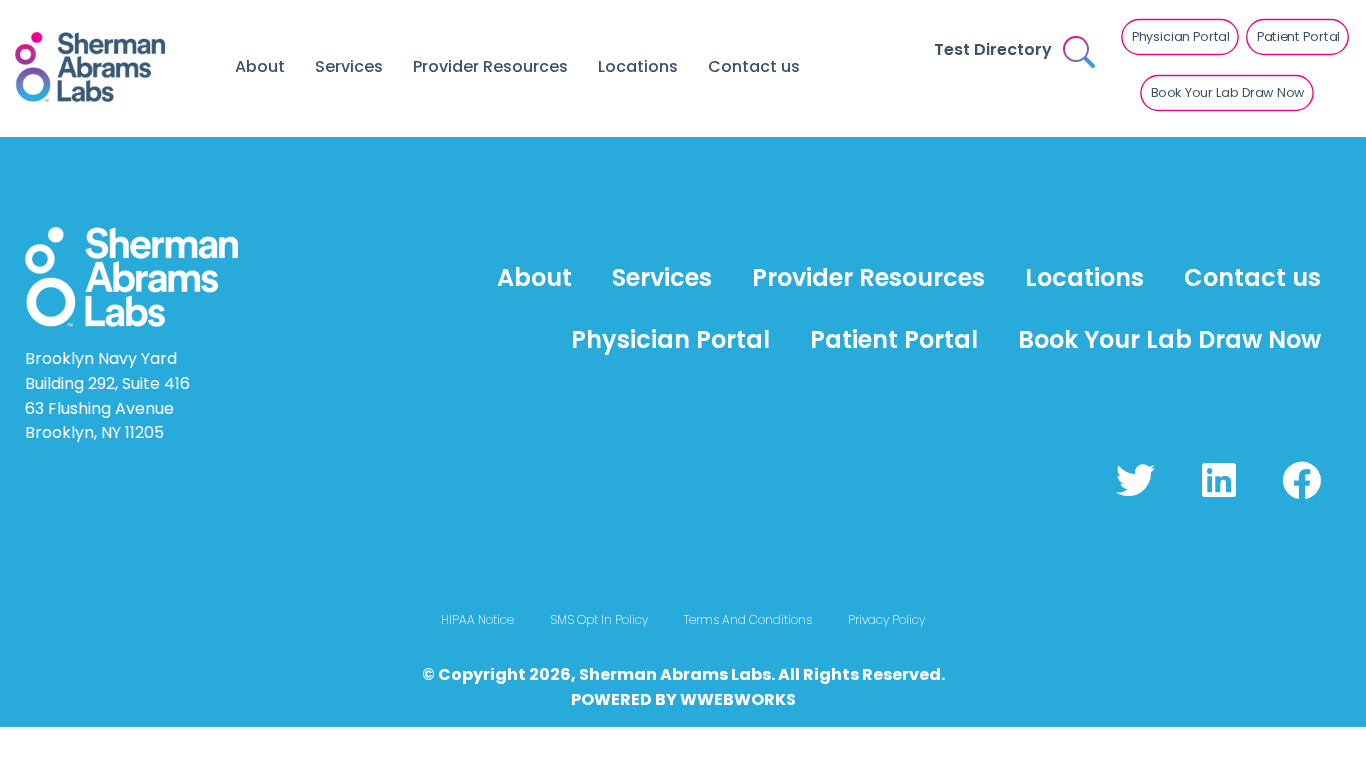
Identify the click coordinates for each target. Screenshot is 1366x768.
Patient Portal (894, 339)
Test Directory (993, 49)
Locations (638, 66)
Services (349, 66)
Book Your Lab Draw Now (1169, 339)
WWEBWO (722, 699)
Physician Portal (670, 339)
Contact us (754, 66)
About (260, 66)
